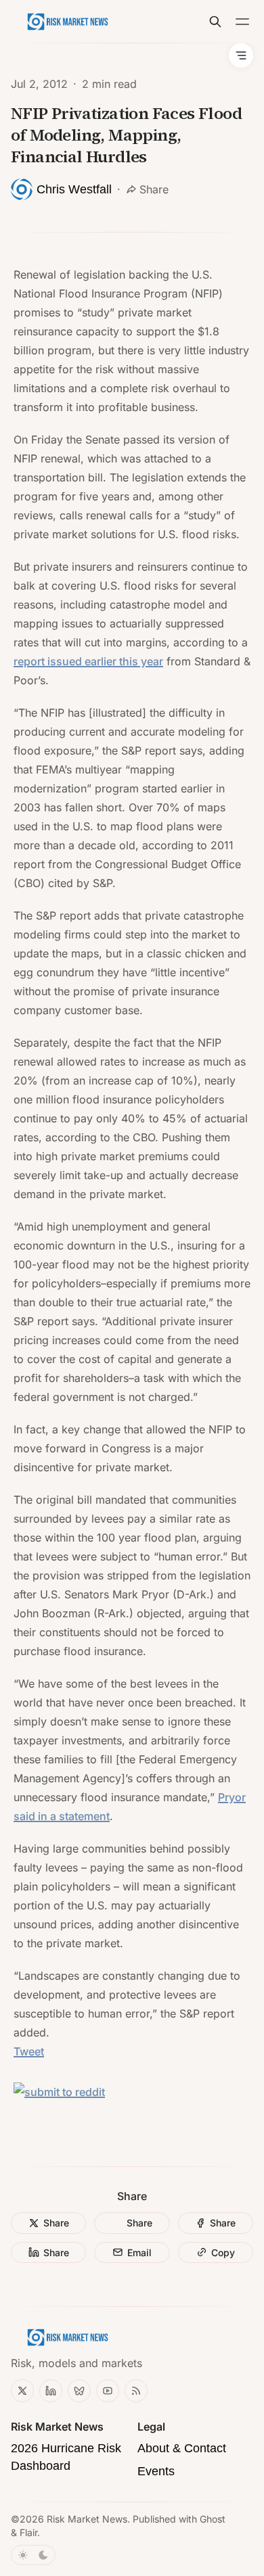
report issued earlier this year (88, 661)
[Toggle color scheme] (33, 2555)
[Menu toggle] (242, 22)
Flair (28, 2532)
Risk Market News (87, 2519)
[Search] (215, 22)
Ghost (213, 2519)
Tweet (29, 2051)
